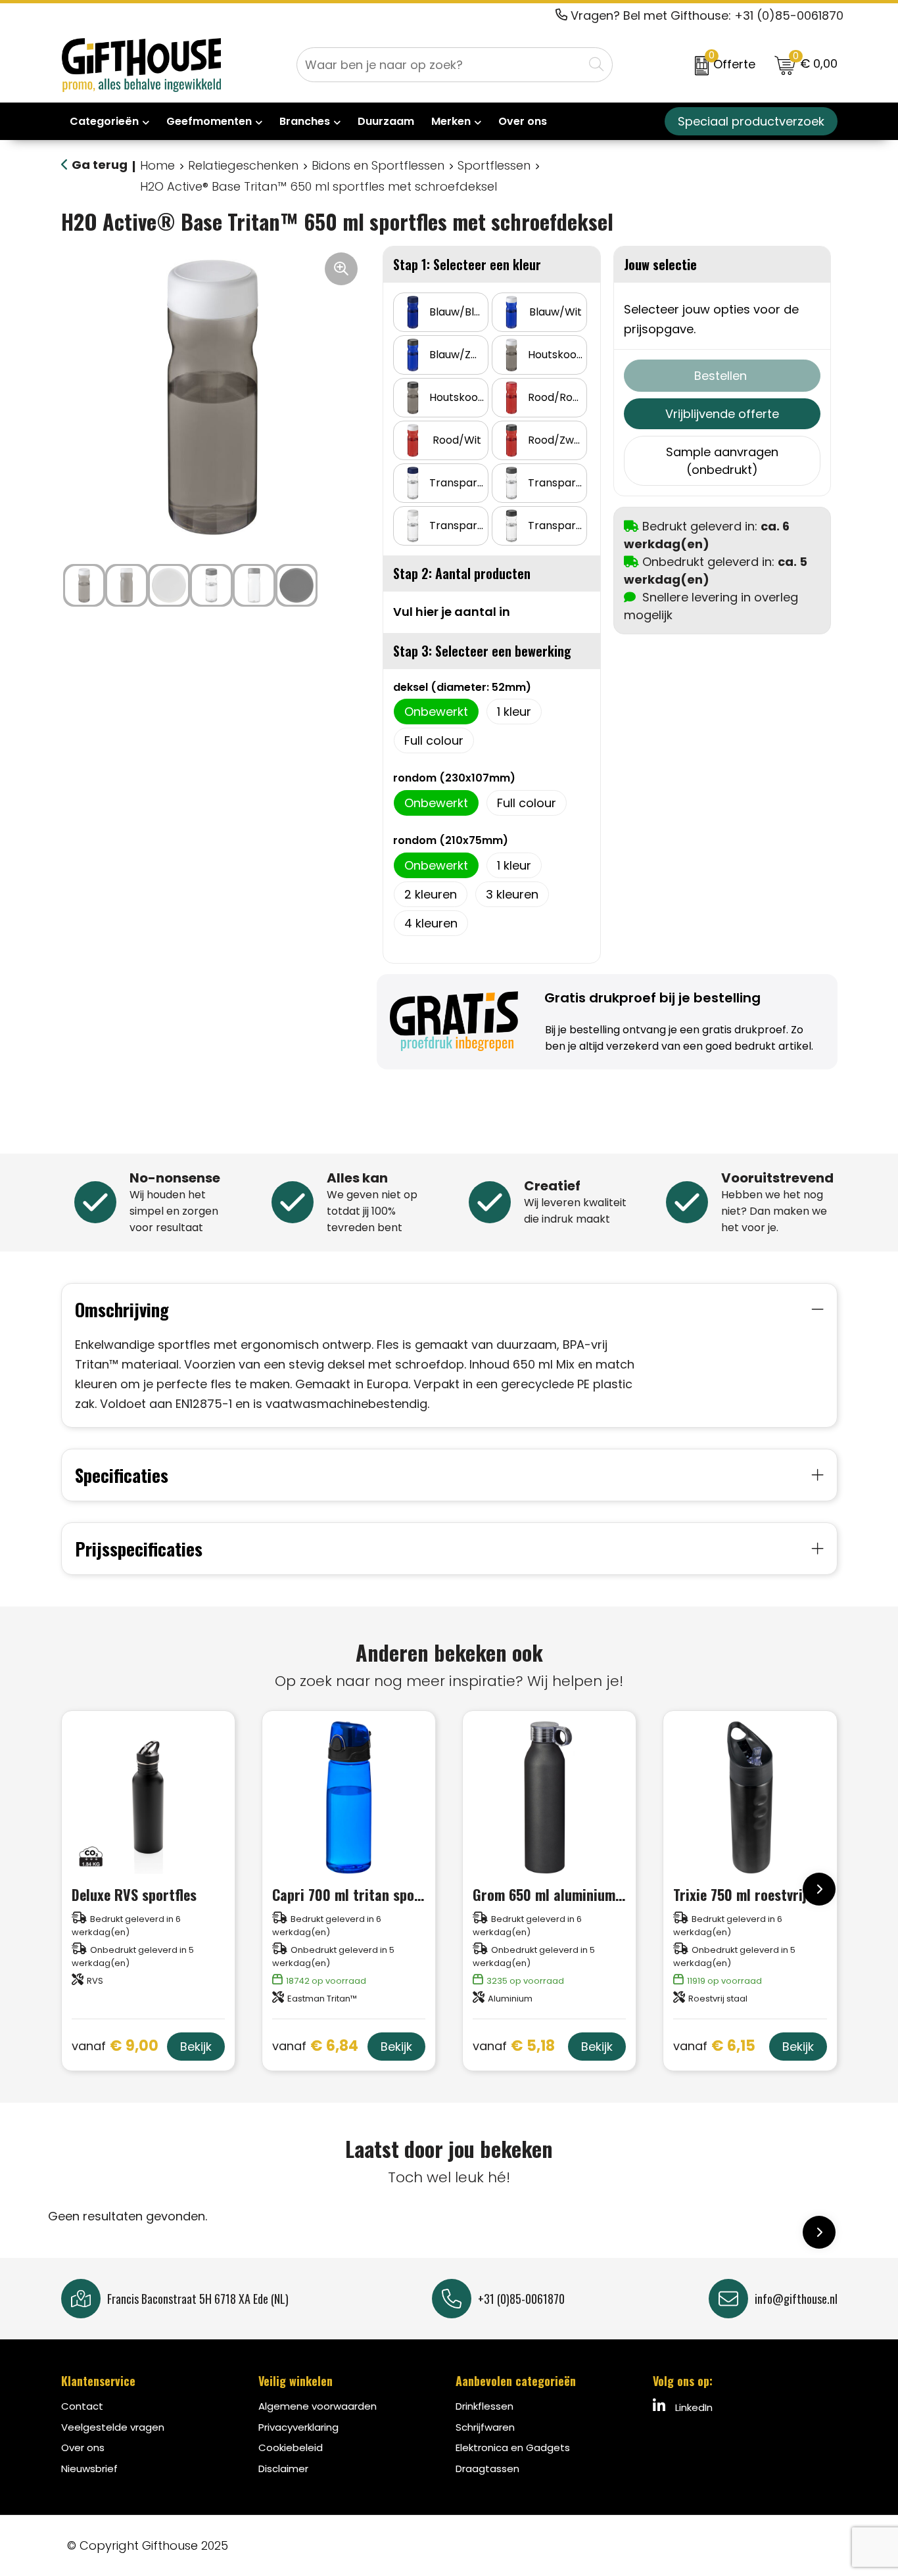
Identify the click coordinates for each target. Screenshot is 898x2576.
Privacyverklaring (298, 2427)
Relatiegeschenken (243, 165)
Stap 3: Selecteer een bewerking (482, 651)
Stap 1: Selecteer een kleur (467, 264)
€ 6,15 (714, 2047)
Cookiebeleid (291, 2447)
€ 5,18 (514, 2047)
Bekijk (196, 2047)
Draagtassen (487, 2469)
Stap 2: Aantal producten (462, 573)
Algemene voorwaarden (318, 2406)
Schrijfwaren (485, 2427)
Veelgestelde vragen (113, 2427)
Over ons (83, 2447)
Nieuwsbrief (89, 2469)
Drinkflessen (484, 2406)
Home (157, 165)
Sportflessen (494, 165)
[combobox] (440, 65)
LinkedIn (693, 2407)
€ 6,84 (315, 2047)
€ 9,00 (115, 2047)
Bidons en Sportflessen (378, 165)
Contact (82, 2406)
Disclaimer (283, 2469)
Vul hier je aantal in (452, 612)
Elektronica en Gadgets (513, 2447)
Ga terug (100, 165)
